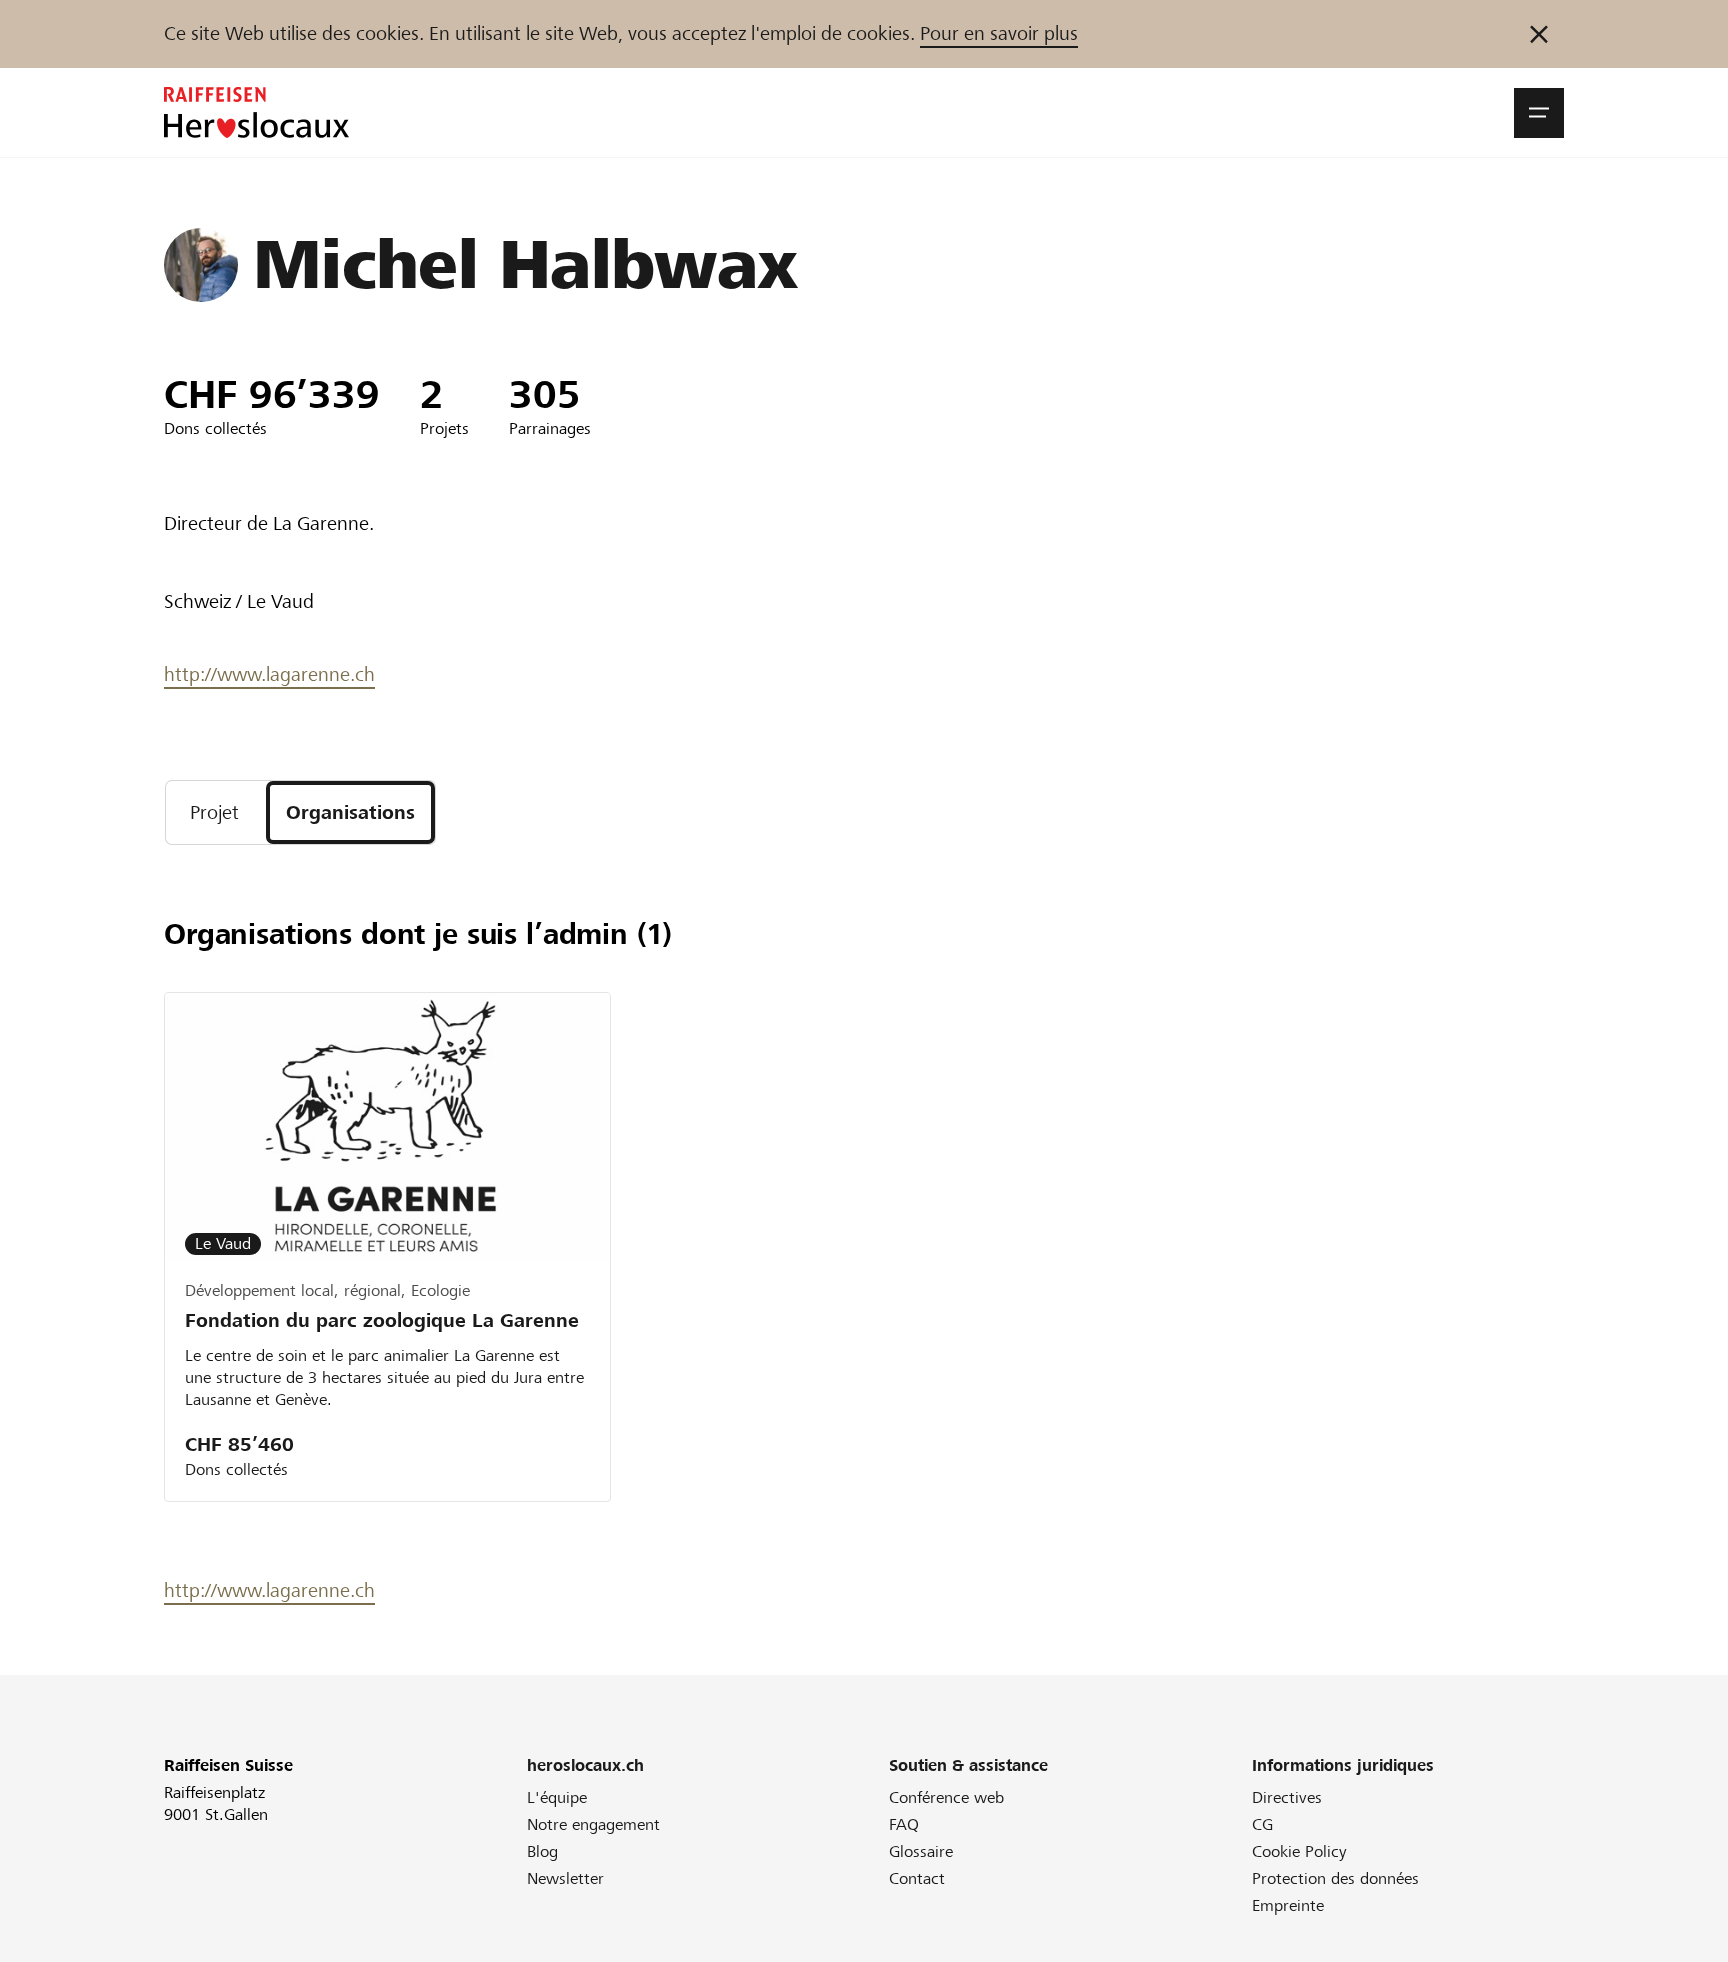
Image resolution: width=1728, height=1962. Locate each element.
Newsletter (565, 1878)
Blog (542, 1851)
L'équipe (557, 1797)
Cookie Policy (1299, 1851)
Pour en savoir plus (999, 33)
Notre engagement (593, 1824)
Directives (1287, 1797)
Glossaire (921, 1851)
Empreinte (1288, 1905)
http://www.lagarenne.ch (269, 674)
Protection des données (1335, 1878)
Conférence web (946, 1797)
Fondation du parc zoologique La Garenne (382, 1320)
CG (1262, 1824)
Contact (917, 1878)
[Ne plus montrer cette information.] (1539, 34)
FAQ (904, 1824)
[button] (1539, 113)
